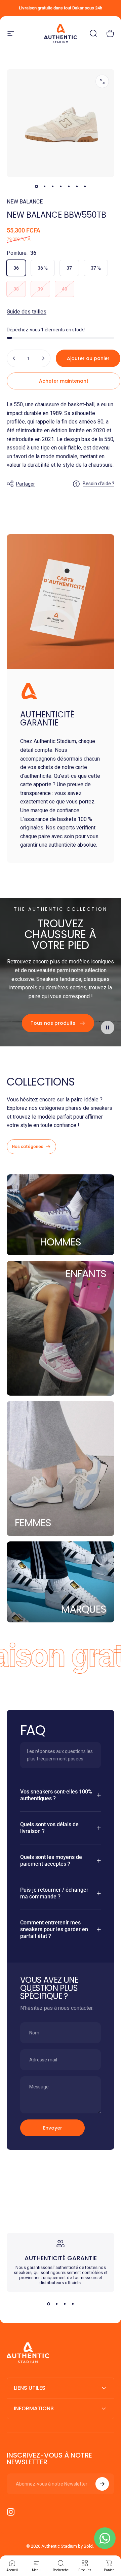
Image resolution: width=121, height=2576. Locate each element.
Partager (26, 484)
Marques (84, 1609)
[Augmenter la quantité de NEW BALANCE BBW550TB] (43, 358)
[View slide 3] (65, 2304)
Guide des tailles (27, 312)
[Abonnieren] (102, 2484)
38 (16, 289)
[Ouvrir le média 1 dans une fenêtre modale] (102, 81)
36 (16, 268)
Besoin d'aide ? (98, 484)
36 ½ (43, 268)
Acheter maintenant (64, 381)
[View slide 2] (56, 2304)
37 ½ (96, 268)
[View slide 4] (73, 2304)
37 (69, 268)
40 (65, 289)
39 (40, 289)
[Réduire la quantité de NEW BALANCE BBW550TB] (14, 358)
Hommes (61, 1242)
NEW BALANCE (25, 202)
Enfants (86, 1274)
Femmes (33, 1523)
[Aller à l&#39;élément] (36, 187)
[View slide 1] (48, 2304)
